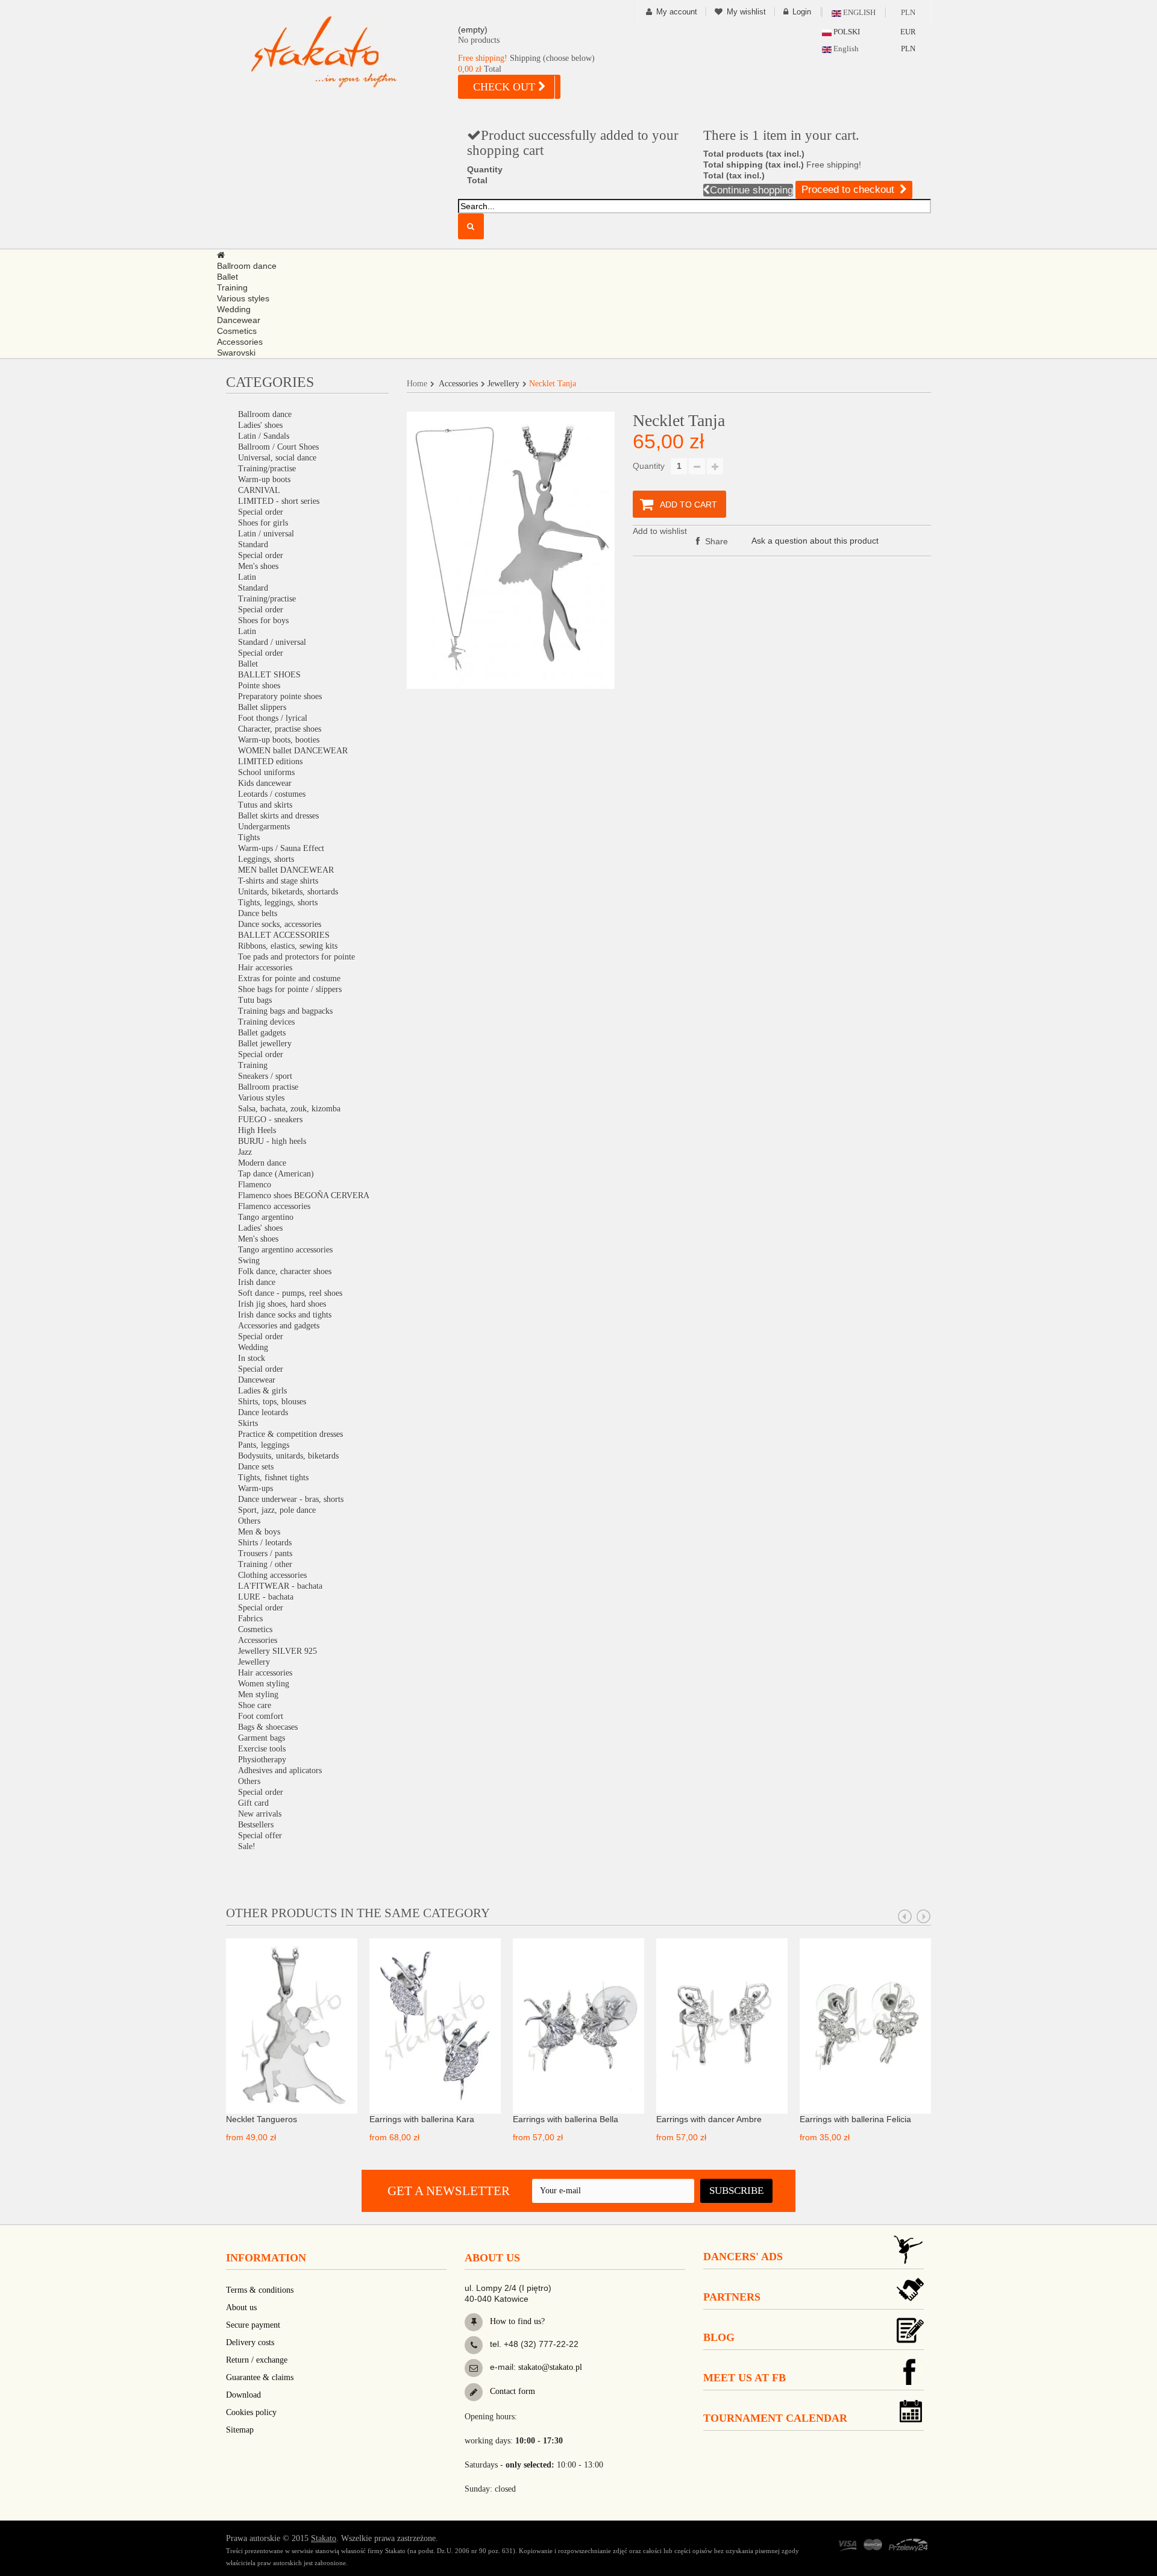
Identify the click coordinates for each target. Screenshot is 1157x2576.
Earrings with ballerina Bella (566, 2119)
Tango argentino (266, 1217)
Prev (905, 1917)
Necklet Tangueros (262, 2119)
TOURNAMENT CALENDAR (775, 2418)
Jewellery (254, 1662)
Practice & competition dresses (290, 1434)
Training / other (265, 1564)
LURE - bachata (266, 1597)
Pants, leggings (264, 1445)
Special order (261, 512)
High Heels (257, 1130)
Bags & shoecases (268, 1727)
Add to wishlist (660, 531)
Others (249, 1521)
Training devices (266, 1022)
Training (253, 1065)
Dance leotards (263, 1412)
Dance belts (258, 913)
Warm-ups (256, 1488)
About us (241, 2307)
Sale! (247, 1846)
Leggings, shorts (266, 859)
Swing (249, 1261)
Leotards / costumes (272, 794)
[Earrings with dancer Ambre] (722, 2025)
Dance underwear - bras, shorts (291, 1499)
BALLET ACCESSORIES (284, 935)
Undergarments (264, 827)
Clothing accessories (272, 1575)
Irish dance (257, 1282)
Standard (253, 545)
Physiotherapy (262, 1760)
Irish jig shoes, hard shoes (282, 1304)
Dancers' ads (743, 2257)
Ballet (248, 664)
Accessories (258, 1640)
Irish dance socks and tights (285, 1315)
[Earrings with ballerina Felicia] (865, 2025)
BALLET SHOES (269, 675)
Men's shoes (258, 566)
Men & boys (259, 1532)
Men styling (258, 1695)
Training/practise (267, 469)
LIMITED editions (270, 762)
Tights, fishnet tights (273, 1478)
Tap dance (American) (276, 1174)
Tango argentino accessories (285, 1250)
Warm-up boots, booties (279, 740)
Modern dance (262, 1163)
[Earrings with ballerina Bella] (578, 2025)
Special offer (260, 1836)
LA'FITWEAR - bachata (280, 1586)
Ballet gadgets (262, 1033)
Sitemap (240, 2430)
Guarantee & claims (260, 2377)
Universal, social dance (277, 458)
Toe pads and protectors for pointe (296, 957)
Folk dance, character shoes (285, 1271)
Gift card (253, 1803)
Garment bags (262, 1738)
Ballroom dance (265, 414)
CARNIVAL (259, 490)
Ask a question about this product (815, 541)
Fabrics (250, 1619)
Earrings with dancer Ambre (709, 2119)
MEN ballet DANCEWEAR (286, 870)
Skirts (248, 1423)
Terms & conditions (260, 2290)
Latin (247, 577)
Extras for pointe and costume (289, 979)
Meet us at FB (745, 2378)
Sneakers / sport (265, 1076)
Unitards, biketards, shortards (288, 892)
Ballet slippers (262, 707)
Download (243, 2395)
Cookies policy (251, 2412)
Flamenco (255, 1185)
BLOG (719, 2337)
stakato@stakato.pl (550, 2367)
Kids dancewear (265, 783)
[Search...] (471, 226)
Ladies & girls (262, 1391)
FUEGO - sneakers (270, 1120)
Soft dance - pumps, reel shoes (290, 1293)
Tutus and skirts (265, 805)
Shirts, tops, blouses (272, 1402)
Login (802, 12)
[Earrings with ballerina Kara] (435, 2025)
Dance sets (256, 1467)
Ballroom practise (268, 1087)
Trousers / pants (265, 1553)
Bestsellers (256, 1825)
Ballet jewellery (265, 1044)
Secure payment (253, 2325)
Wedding (253, 1347)
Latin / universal (266, 534)
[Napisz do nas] (474, 2368)
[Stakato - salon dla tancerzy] (343, 52)
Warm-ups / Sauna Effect (281, 848)
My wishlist (746, 12)
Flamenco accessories (274, 1206)
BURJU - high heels (272, 1141)
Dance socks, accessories (280, 924)
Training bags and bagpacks (285, 1011)
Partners (732, 2297)
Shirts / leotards (265, 1543)
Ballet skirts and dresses (278, 816)
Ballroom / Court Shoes (278, 447)
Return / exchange (257, 2360)
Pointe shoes (259, 686)
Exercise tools (262, 1749)
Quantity (649, 466)
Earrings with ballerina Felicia (855, 2119)
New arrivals (260, 1814)
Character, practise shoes (280, 729)
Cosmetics (255, 1629)
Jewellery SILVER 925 (277, 1651)
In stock (252, 1358)
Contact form (511, 2391)
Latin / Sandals (264, 436)
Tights (249, 837)
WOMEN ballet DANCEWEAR (293, 751)
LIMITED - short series (279, 501)
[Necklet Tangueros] (292, 2025)
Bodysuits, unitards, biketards (288, 1456)
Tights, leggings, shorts (278, 903)
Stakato (324, 2538)
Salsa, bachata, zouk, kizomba (289, 1109)
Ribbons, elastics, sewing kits (288, 946)
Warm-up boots (264, 479)
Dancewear (257, 1380)
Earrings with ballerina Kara (422, 2119)
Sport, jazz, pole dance (277, 1510)
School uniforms (266, 772)
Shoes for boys (263, 620)
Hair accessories (265, 968)
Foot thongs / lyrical (273, 718)
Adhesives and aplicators (280, 1770)
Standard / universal (272, 642)
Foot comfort (261, 1716)
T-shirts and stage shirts (278, 881)
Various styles (261, 1098)
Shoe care (255, 1705)
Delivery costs (250, 2342)
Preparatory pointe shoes (280, 696)
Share (715, 541)
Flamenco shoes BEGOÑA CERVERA (304, 1195)
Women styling (264, 1684)
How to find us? (516, 2321)
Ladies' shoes (260, 425)
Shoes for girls (263, 523)
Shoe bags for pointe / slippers (290, 989)
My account (677, 12)
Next (924, 1917)
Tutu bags (255, 1000)
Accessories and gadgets (279, 1326)
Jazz (245, 1152)
